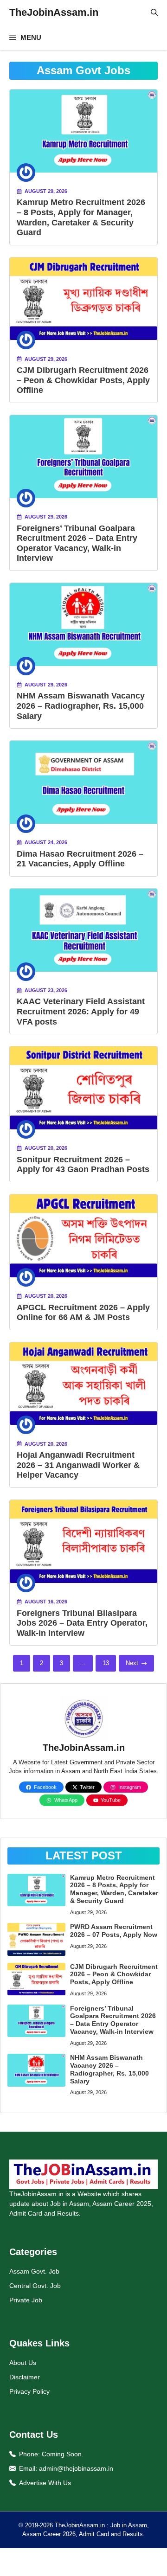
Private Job (26, 2300)
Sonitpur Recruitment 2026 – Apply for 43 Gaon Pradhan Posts (83, 1165)
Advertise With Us (45, 2483)
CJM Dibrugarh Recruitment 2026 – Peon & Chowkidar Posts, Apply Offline (83, 380)
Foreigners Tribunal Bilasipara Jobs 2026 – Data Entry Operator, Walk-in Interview (82, 1623)
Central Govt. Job (35, 2286)
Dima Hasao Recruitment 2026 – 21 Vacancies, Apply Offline (80, 859)
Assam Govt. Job (34, 2271)
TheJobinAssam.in (54, 12)
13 (106, 1663)
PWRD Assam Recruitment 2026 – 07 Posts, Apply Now (114, 1931)
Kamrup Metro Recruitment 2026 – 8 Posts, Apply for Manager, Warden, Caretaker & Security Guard (81, 217)
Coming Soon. (63, 2454)
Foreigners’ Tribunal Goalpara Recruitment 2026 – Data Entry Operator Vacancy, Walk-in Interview (77, 543)
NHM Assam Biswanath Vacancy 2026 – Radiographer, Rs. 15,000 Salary (81, 706)
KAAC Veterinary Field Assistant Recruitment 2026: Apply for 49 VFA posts (81, 1011)
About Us (23, 2363)
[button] (154, 13)
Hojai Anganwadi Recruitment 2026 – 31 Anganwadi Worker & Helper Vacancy (78, 1465)
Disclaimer (25, 2377)
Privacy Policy (29, 2391)
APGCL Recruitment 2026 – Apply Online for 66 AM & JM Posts (83, 1313)
